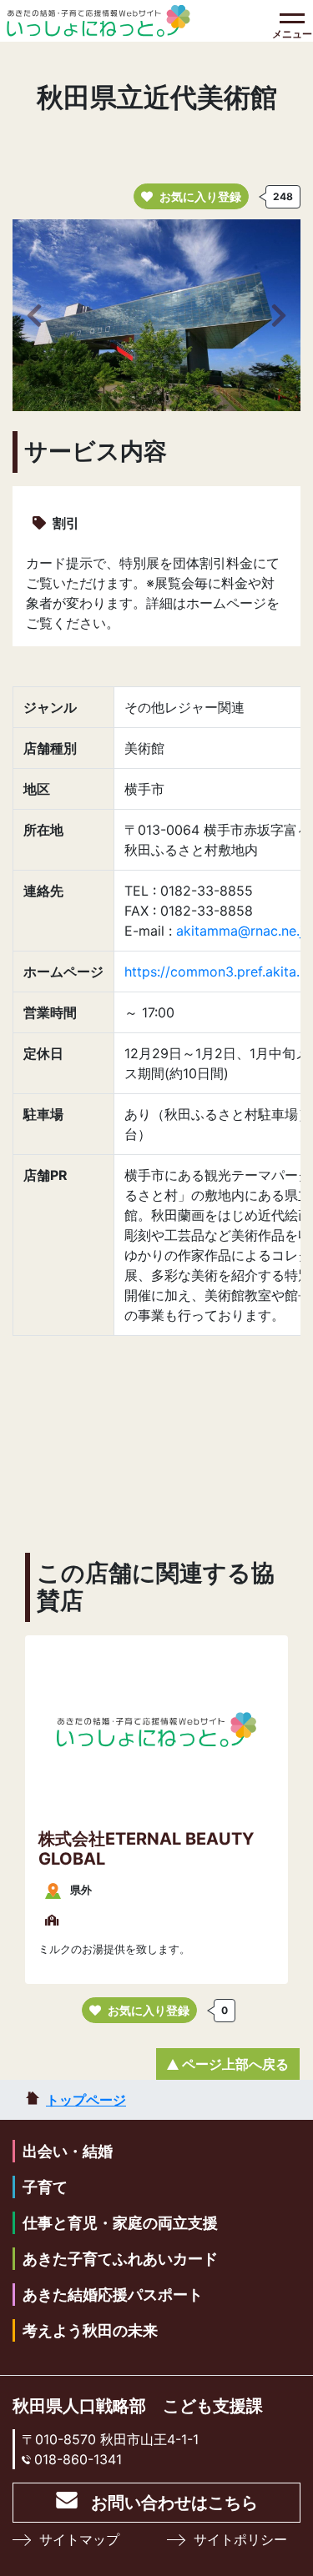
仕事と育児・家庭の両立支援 (120, 2223)
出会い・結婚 (68, 2151)
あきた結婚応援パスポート (113, 2295)
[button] (34, 315)
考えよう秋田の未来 (90, 2330)
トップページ (86, 2100)
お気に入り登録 (200, 196)
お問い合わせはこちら (174, 2503)
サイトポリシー (240, 2539)
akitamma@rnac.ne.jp (244, 931)
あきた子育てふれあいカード (120, 2259)
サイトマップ (79, 2539)
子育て (45, 2187)
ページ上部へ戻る (235, 2064)
